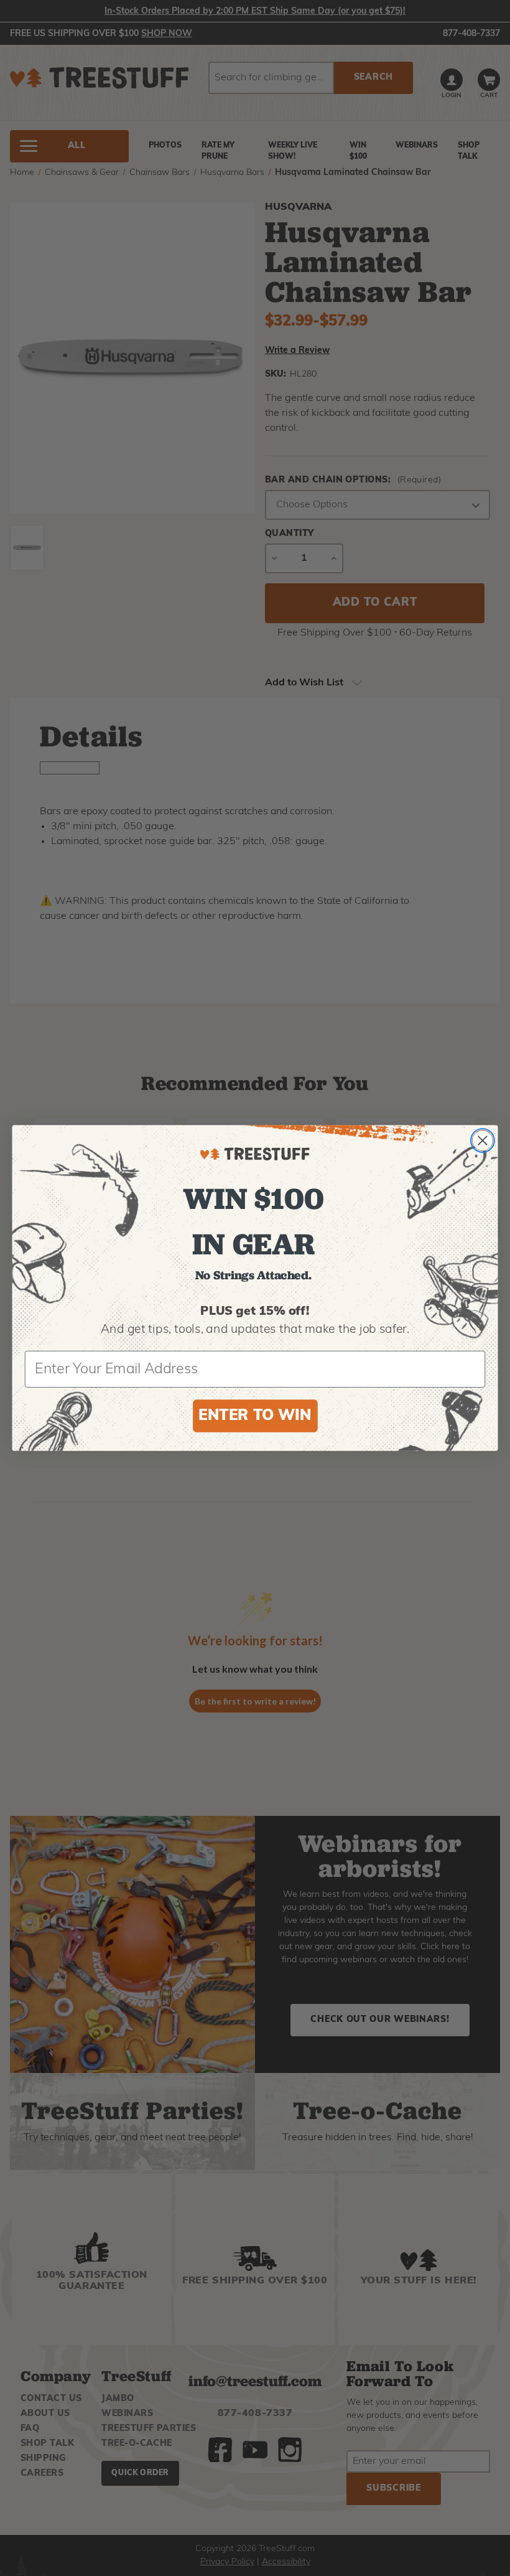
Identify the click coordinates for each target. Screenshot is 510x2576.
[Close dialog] (483, 1140)
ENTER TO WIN (255, 1416)
